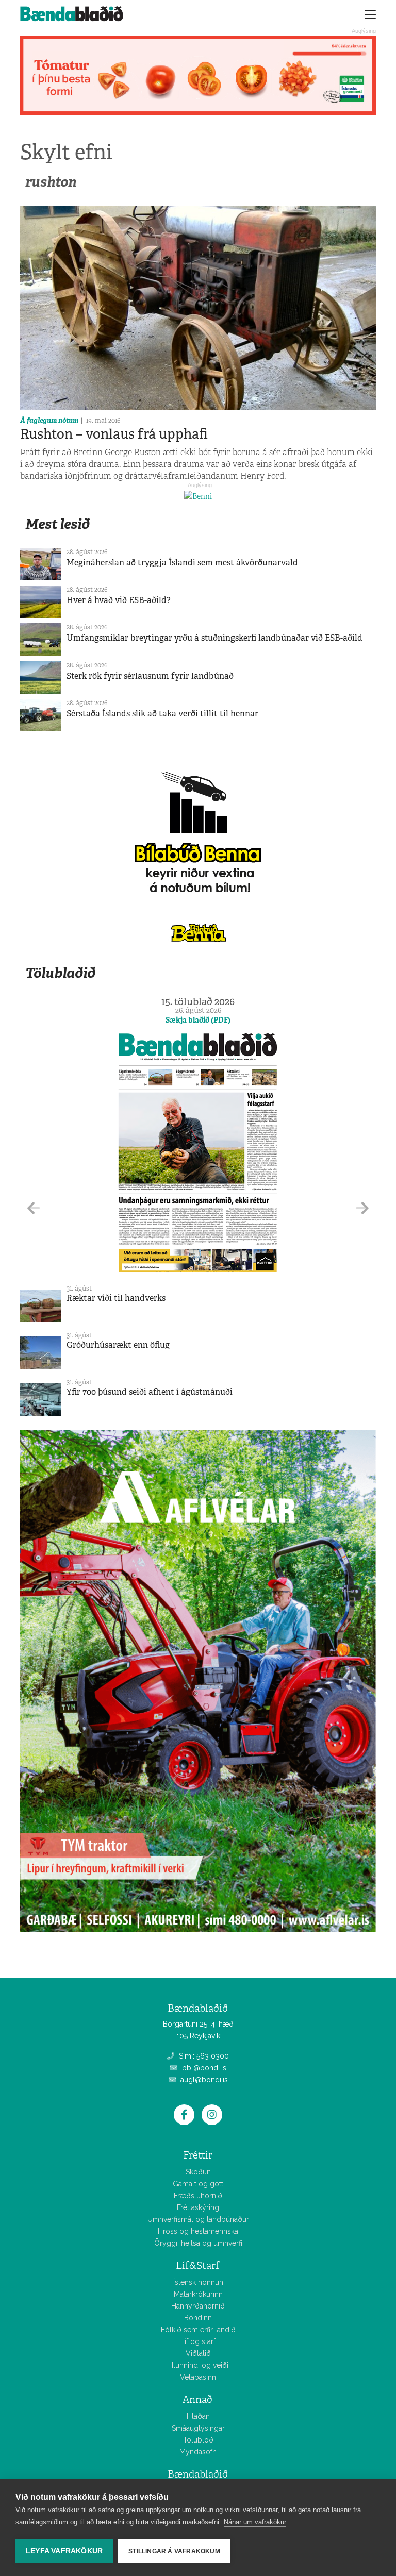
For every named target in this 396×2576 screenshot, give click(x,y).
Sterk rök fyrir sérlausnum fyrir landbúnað (150, 676)
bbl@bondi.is (203, 2068)
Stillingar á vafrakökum (174, 2551)
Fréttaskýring (198, 2207)
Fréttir (198, 2155)
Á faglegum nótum (49, 420)
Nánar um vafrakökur (255, 2522)
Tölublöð (198, 2440)
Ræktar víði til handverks (116, 1298)
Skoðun (198, 2172)
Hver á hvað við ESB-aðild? (119, 600)
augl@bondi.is (203, 2080)
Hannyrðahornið (198, 2306)
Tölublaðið (60, 973)
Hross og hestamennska (198, 2231)
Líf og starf (198, 2341)
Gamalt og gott (198, 2184)
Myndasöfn (198, 2452)
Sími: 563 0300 (203, 2056)
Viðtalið (198, 2353)
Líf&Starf (198, 2265)
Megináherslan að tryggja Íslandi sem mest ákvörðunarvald (182, 563)
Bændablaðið (198, 2474)
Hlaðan (198, 2416)
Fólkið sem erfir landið (198, 2330)
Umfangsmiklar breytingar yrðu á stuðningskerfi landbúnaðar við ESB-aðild (214, 638)
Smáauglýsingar (198, 2428)
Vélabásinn (198, 2377)
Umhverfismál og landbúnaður (198, 2219)
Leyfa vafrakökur (64, 2551)
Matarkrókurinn (198, 2294)
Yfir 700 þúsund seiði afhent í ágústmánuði (150, 1392)
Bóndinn (198, 2318)
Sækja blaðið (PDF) (198, 1020)
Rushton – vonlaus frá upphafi (114, 434)
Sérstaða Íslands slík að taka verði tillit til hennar (162, 714)
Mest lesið (57, 524)
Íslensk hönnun (198, 2282)
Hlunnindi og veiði (198, 2365)
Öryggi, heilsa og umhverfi (198, 2243)
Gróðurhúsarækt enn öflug (118, 1345)
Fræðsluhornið (198, 2196)
